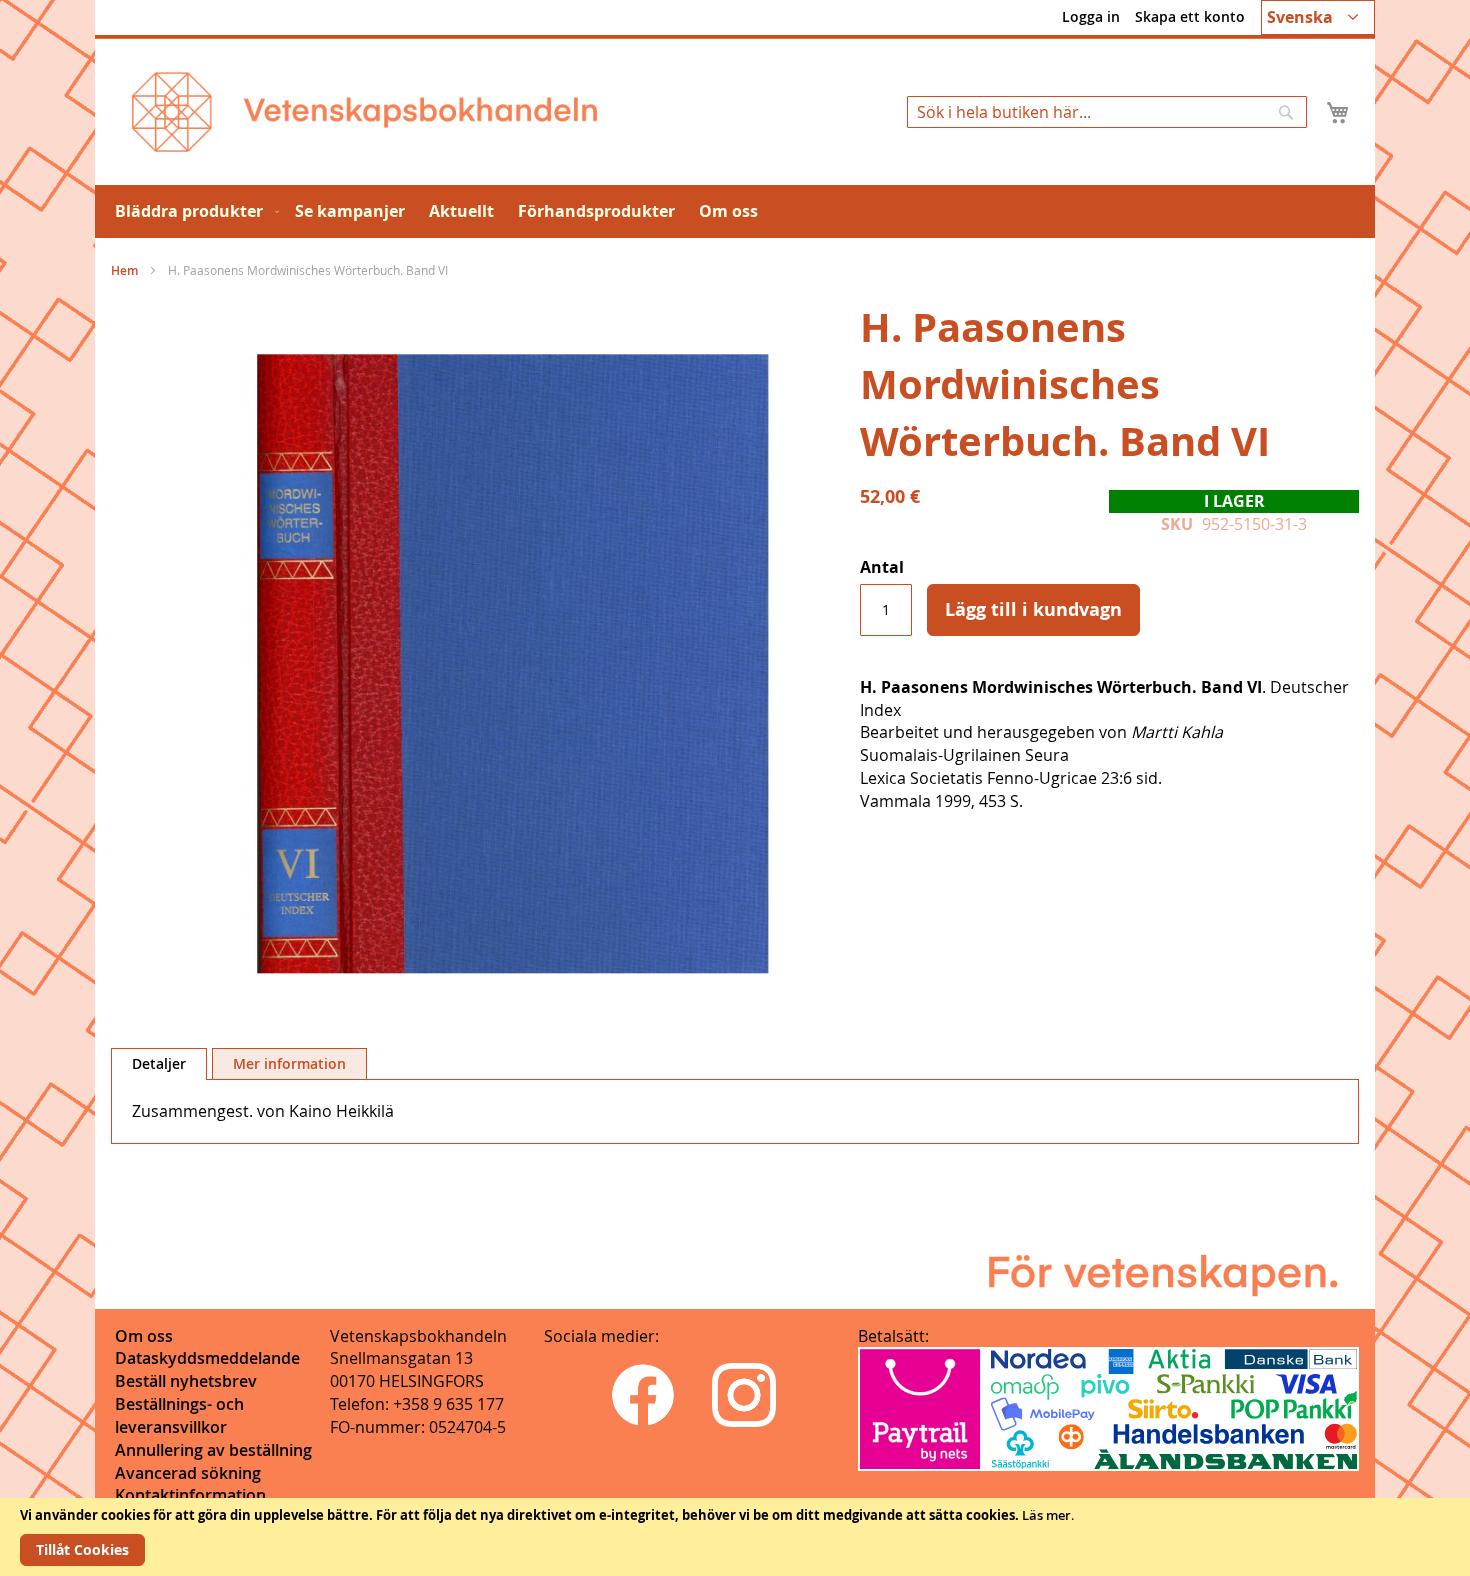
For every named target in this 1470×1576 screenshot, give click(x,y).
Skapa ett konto (1190, 16)
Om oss (144, 1336)
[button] (1318, 17)
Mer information (289, 1063)
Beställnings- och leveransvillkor (179, 1415)
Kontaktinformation (190, 1495)
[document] (735, 1537)
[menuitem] (193, 211)
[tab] (159, 1064)
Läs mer (1046, 1515)
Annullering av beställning (213, 1450)
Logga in (1091, 16)
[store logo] (364, 112)
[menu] (735, 211)
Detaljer (159, 1063)
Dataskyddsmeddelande (207, 1358)
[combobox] (1107, 112)
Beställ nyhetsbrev (186, 1381)
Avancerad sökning (188, 1473)
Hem (124, 270)
